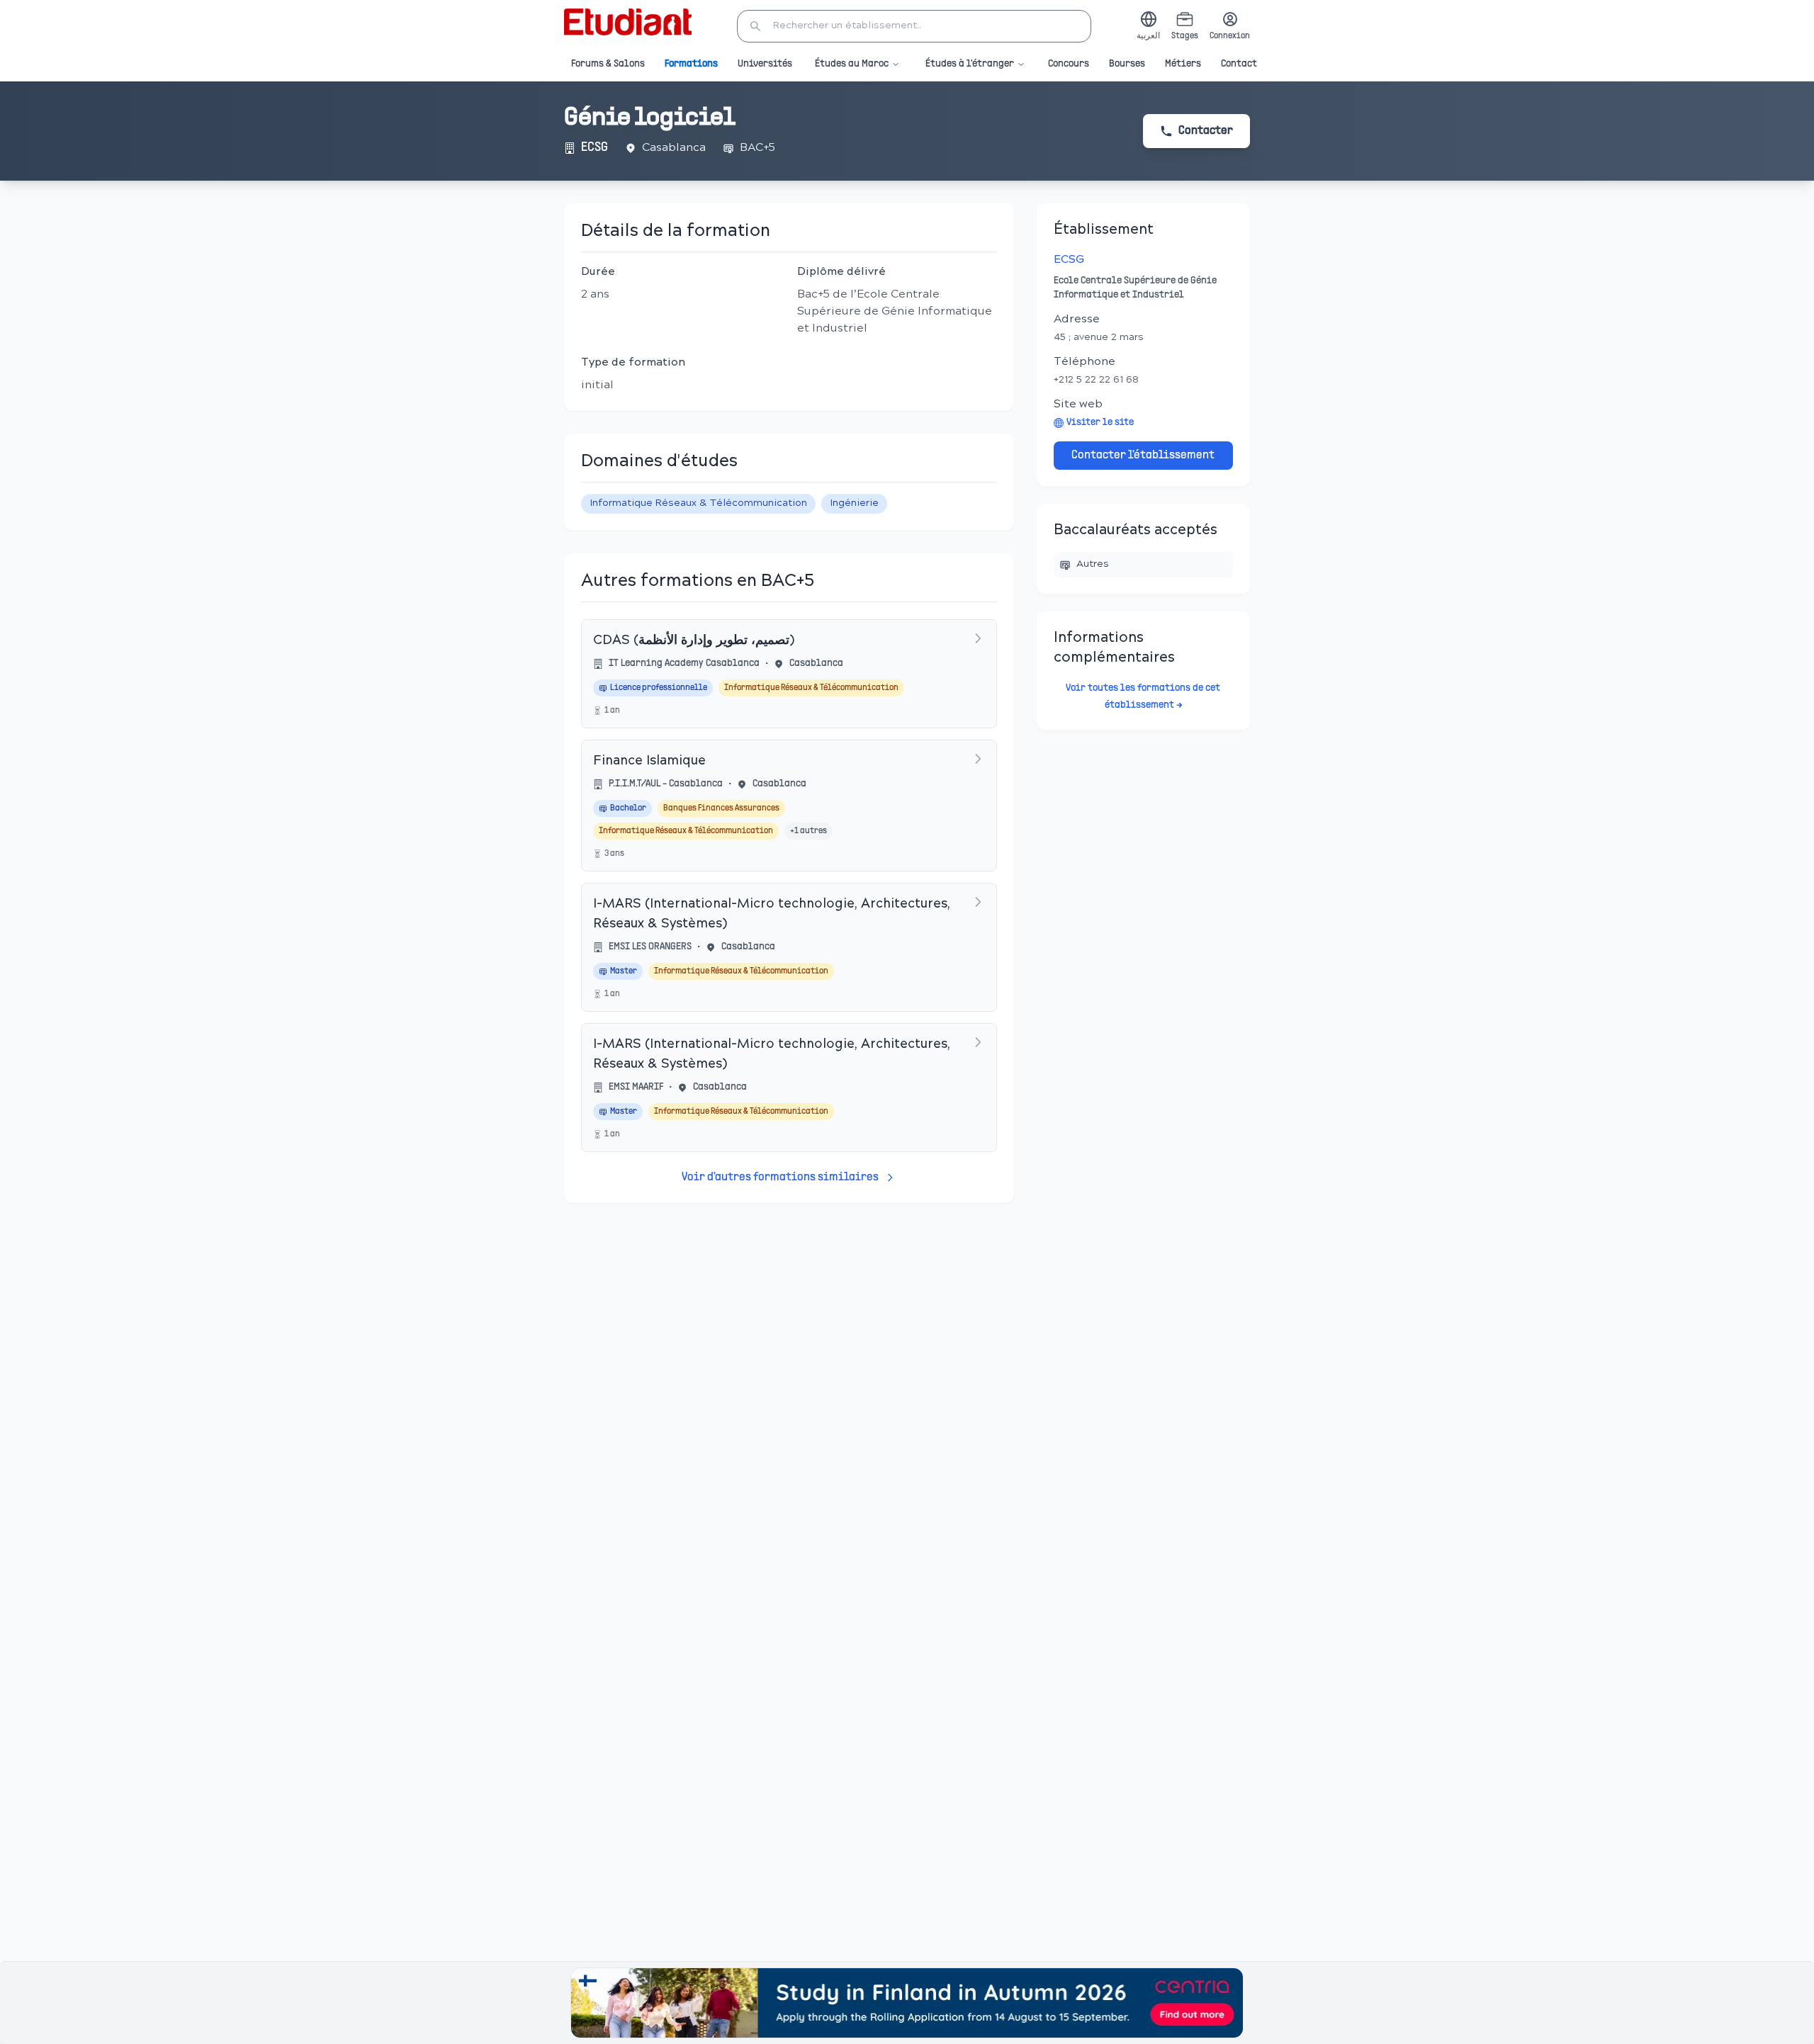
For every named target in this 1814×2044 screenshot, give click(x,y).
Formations (691, 64)
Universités (765, 64)
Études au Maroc (852, 64)
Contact (1239, 64)
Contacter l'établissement (1143, 456)
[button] (914, 26)
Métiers (1183, 64)
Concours (1069, 64)
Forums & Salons (608, 64)
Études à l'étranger (970, 64)
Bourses (1127, 64)
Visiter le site (1100, 423)
